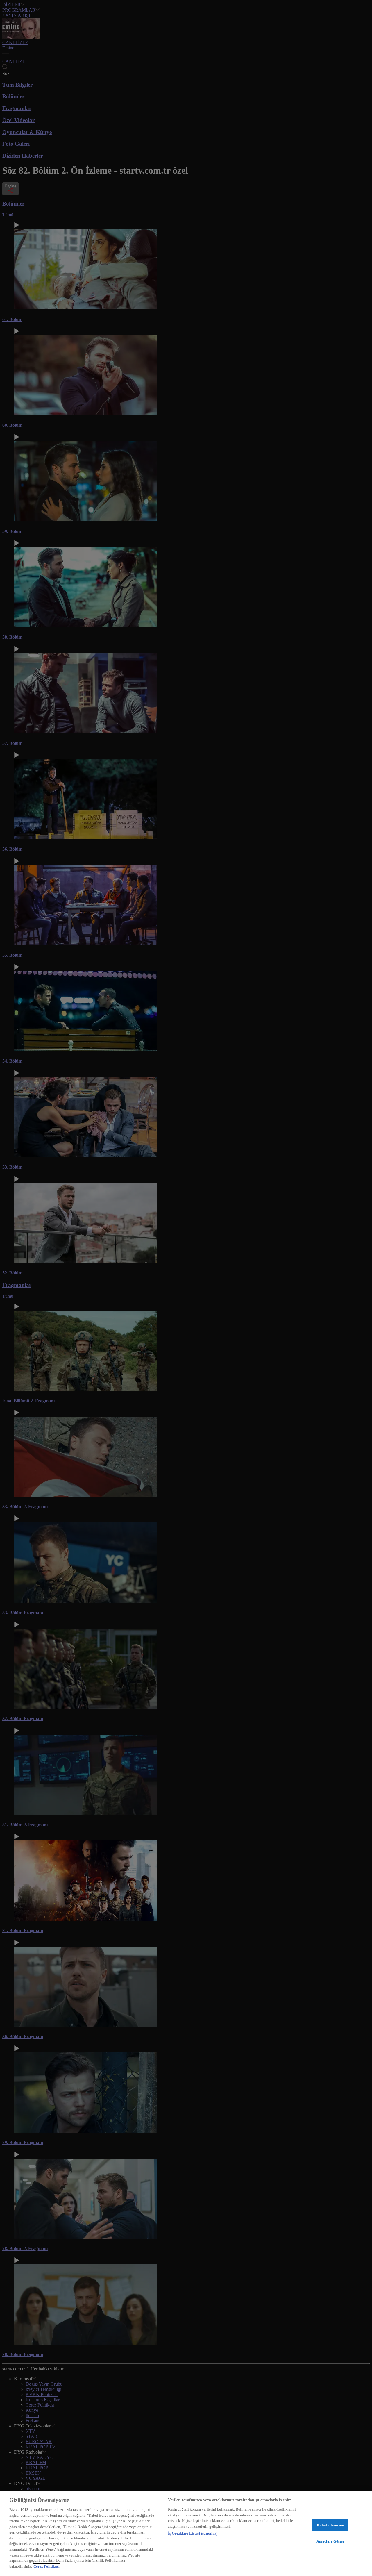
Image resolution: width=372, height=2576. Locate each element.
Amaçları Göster (331, 2541)
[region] (186, 2533)
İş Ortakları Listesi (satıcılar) (193, 2533)
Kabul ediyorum (331, 2525)
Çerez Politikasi (46, 2566)
